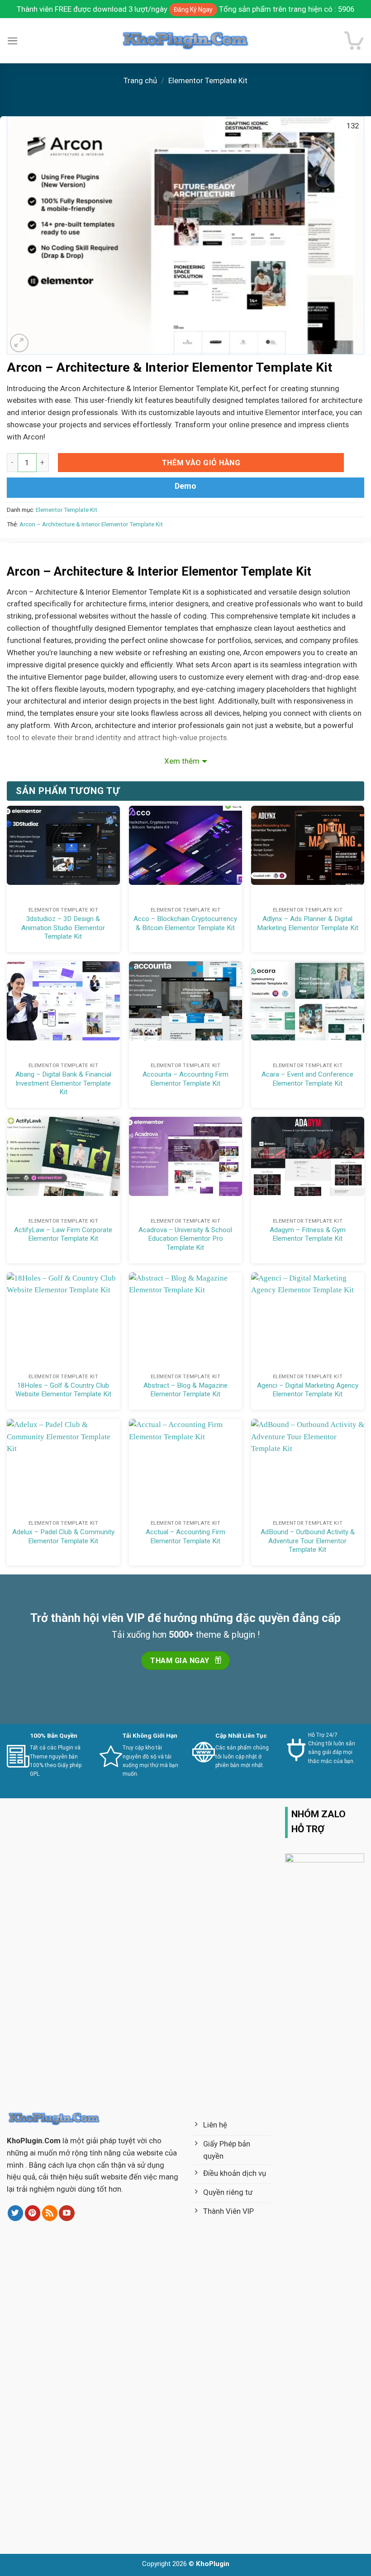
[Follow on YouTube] (67, 2213)
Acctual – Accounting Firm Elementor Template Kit (185, 1536)
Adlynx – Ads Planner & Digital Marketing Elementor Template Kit (308, 923)
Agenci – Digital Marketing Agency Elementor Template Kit (308, 1390)
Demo (185, 486)
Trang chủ (140, 80)
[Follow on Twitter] (16, 2213)
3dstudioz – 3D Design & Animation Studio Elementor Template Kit (63, 928)
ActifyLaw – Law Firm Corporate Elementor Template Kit (63, 1234)
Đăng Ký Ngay (193, 9)
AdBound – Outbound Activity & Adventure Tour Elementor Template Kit (308, 1541)
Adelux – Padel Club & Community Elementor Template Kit (63, 1536)
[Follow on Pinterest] (33, 2213)
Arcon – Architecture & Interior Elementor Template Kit (91, 524)
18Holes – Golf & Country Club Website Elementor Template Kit (63, 1390)
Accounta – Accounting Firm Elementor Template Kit (185, 1079)
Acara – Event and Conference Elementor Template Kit (307, 1079)
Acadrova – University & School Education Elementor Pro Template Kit (185, 1239)
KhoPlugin (213, 2564)
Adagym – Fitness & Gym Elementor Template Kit (308, 1234)
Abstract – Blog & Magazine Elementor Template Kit (185, 1390)
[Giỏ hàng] (354, 40)
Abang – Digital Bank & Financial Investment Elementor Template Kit (63, 1083)
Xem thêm (182, 761)
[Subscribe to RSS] (50, 2213)
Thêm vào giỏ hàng (201, 463)
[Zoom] (19, 343)
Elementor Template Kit (208, 80)
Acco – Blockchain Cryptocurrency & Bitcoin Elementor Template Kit (185, 923)
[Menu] (13, 41)
